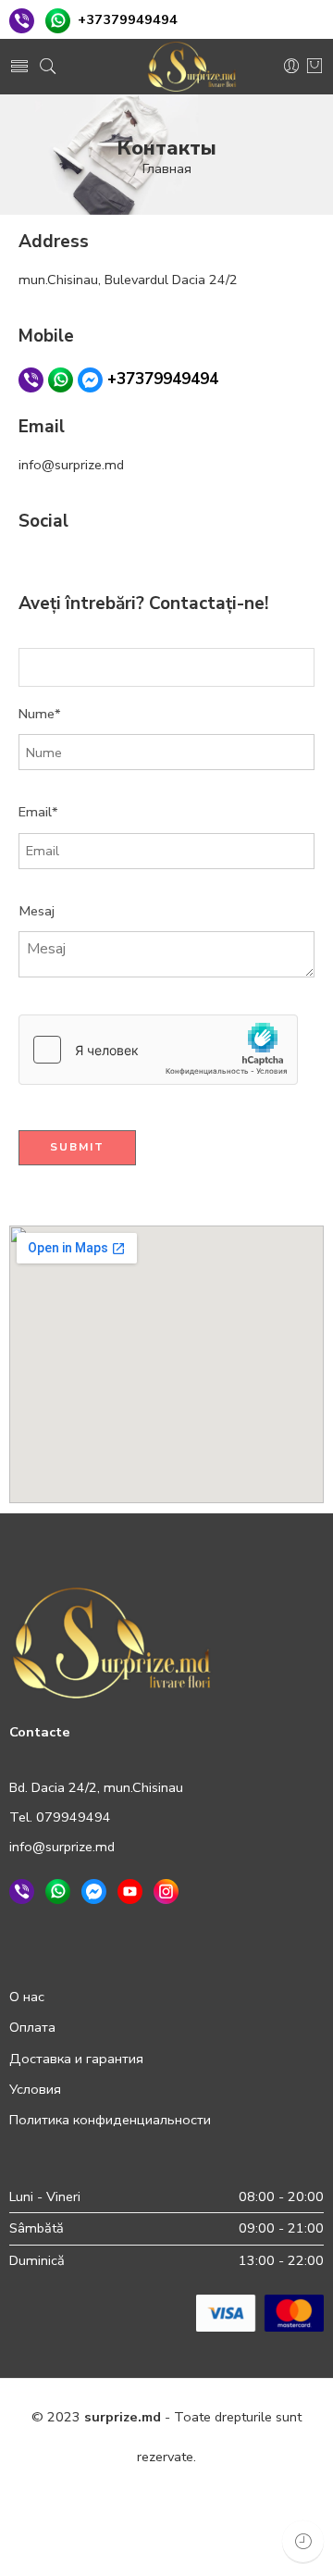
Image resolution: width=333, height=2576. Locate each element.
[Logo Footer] (112, 1641)
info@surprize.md (62, 1847)
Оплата (32, 2027)
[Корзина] (314, 67)
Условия (35, 2089)
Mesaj (37, 911)
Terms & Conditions (229, 2497)
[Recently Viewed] (303, 2541)
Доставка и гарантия (76, 2059)
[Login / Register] (291, 67)
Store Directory (182, 2537)
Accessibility (81, 2537)
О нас (27, 1997)
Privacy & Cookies (98, 2497)
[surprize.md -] (192, 67)
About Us (274, 2537)
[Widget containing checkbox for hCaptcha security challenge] (158, 1050)
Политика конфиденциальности (110, 2120)
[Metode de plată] (260, 2311)
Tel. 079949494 (60, 1817)
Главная (167, 168)
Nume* (40, 714)
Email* (38, 812)
